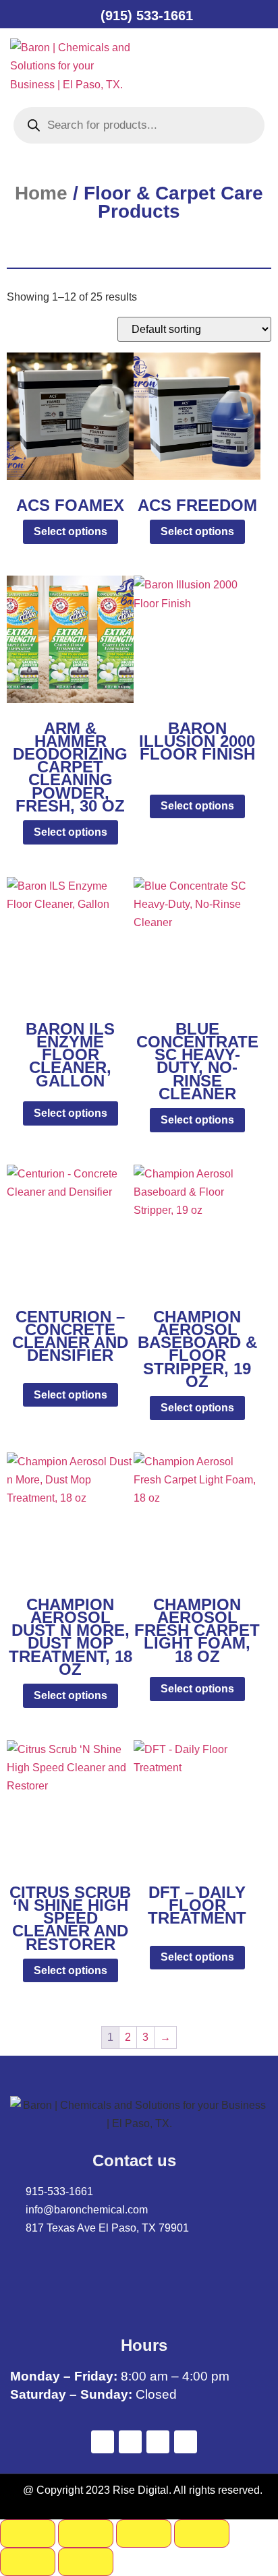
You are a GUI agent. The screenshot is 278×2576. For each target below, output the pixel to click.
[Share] (144, 2534)
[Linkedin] (158, 2442)
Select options (71, 531)
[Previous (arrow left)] (28, 2562)
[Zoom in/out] (28, 2534)
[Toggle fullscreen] (86, 2534)
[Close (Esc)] (202, 2534)
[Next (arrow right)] (86, 2562)
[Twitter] (130, 2442)
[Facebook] (103, 2442)
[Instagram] (186, 2442)
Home (41, 193)
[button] (181, 66)
